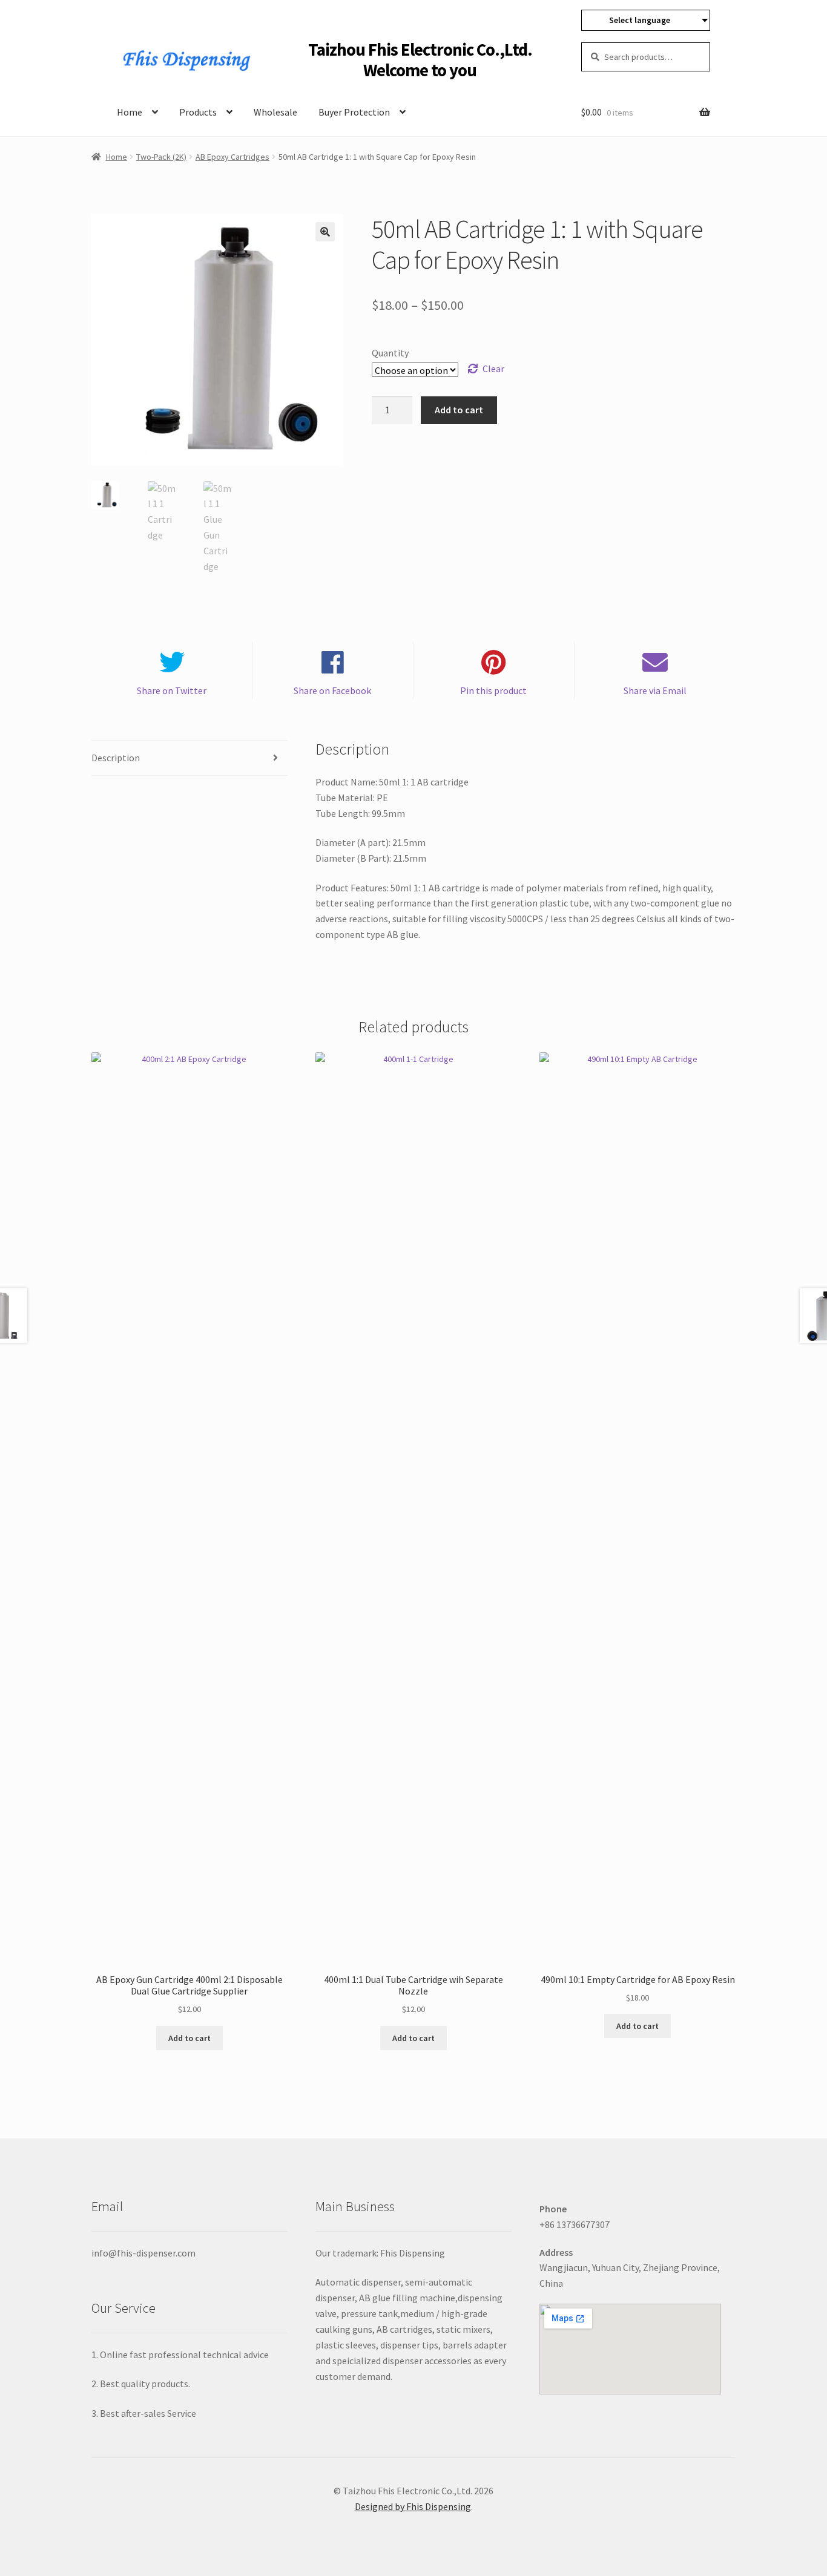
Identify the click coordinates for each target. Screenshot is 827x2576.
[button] (325, 232)
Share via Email (655, 690)
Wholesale (275, 112)
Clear (493, 369)
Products (198, 112)
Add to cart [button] (189, 2038)
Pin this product (493, 690)
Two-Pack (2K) (161, 157)
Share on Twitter (172, 690)
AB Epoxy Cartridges (232, 157)
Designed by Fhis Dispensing (413, 2506)
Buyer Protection (354, 112)
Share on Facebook (332, 690)
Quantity (390, 353)
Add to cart (459, 410)
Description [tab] (116, 758)
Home (130, 112)
